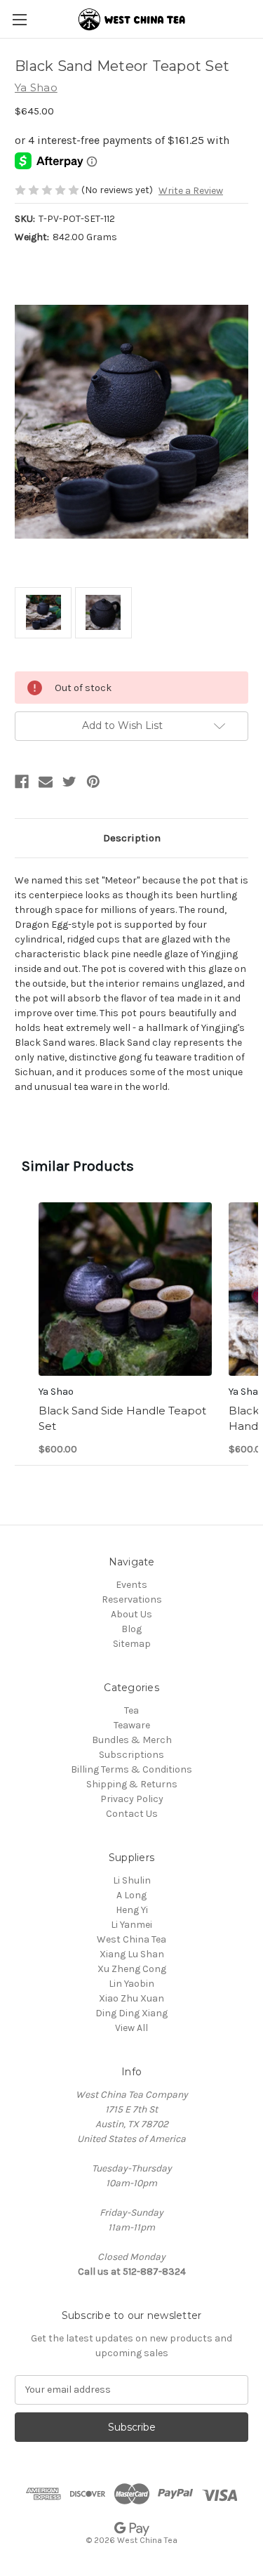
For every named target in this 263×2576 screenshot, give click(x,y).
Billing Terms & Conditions (131, 1769)
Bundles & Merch (132, 1740)
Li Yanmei (131, 1925)
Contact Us (132, 1814)
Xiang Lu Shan (132, 1954)
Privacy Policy (132, 1799)
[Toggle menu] (19, 19)
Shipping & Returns (132, 1784)
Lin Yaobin (131, 1984)
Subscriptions (131, 1755)
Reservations (132, 1599)
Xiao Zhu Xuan (131, 1998)
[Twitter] (69, 782)
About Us (131, 1614)
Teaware (132, 1725)
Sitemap (132, 1644)
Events (131, 1585)
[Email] (46, 782)
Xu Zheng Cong (132, 1969)
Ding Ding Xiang (131, 2013)
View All (131, 2028)
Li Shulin (132, 1880)
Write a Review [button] (191, 191)
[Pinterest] (93, 782)
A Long (131, 1895)
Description (132, 838)
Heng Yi (132, 1910)
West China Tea (131, 1939)
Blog (131, 1629)
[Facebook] (22, 782)
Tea (131, 1710)
